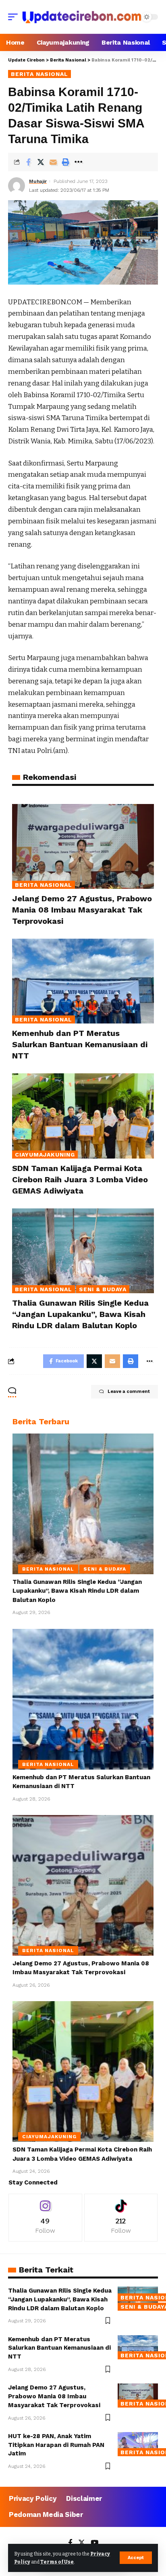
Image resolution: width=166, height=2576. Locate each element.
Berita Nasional (39, 74)
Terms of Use (57, 2562)
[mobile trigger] (15, 17)
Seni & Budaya (103, 1289)
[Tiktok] (121, 2218)
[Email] (53, 162)
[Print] (66, 162)
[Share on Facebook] (28, 162)
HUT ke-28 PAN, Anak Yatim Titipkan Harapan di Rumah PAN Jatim (56, 2445)
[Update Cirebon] (82, 17)
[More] (78, 162)
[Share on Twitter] (41, 162)
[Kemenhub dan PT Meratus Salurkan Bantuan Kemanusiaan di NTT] (83, 981)
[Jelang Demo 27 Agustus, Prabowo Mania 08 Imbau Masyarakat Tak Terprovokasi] (83, 846)
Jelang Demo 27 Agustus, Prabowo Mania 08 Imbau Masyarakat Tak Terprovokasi (82, 910)
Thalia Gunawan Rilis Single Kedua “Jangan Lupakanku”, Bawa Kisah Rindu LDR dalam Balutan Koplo (80, 1314)
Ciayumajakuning (45, 1155)
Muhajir (38, 181)
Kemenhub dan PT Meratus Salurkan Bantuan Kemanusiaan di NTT (80, 1044)
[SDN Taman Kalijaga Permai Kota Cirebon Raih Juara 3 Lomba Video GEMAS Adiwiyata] (83, 1116)
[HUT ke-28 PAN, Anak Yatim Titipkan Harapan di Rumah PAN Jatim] (138, 2444)
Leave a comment (129, 1392)
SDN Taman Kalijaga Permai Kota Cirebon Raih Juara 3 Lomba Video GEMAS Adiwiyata (80, 1179)
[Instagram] (45, 2218)
